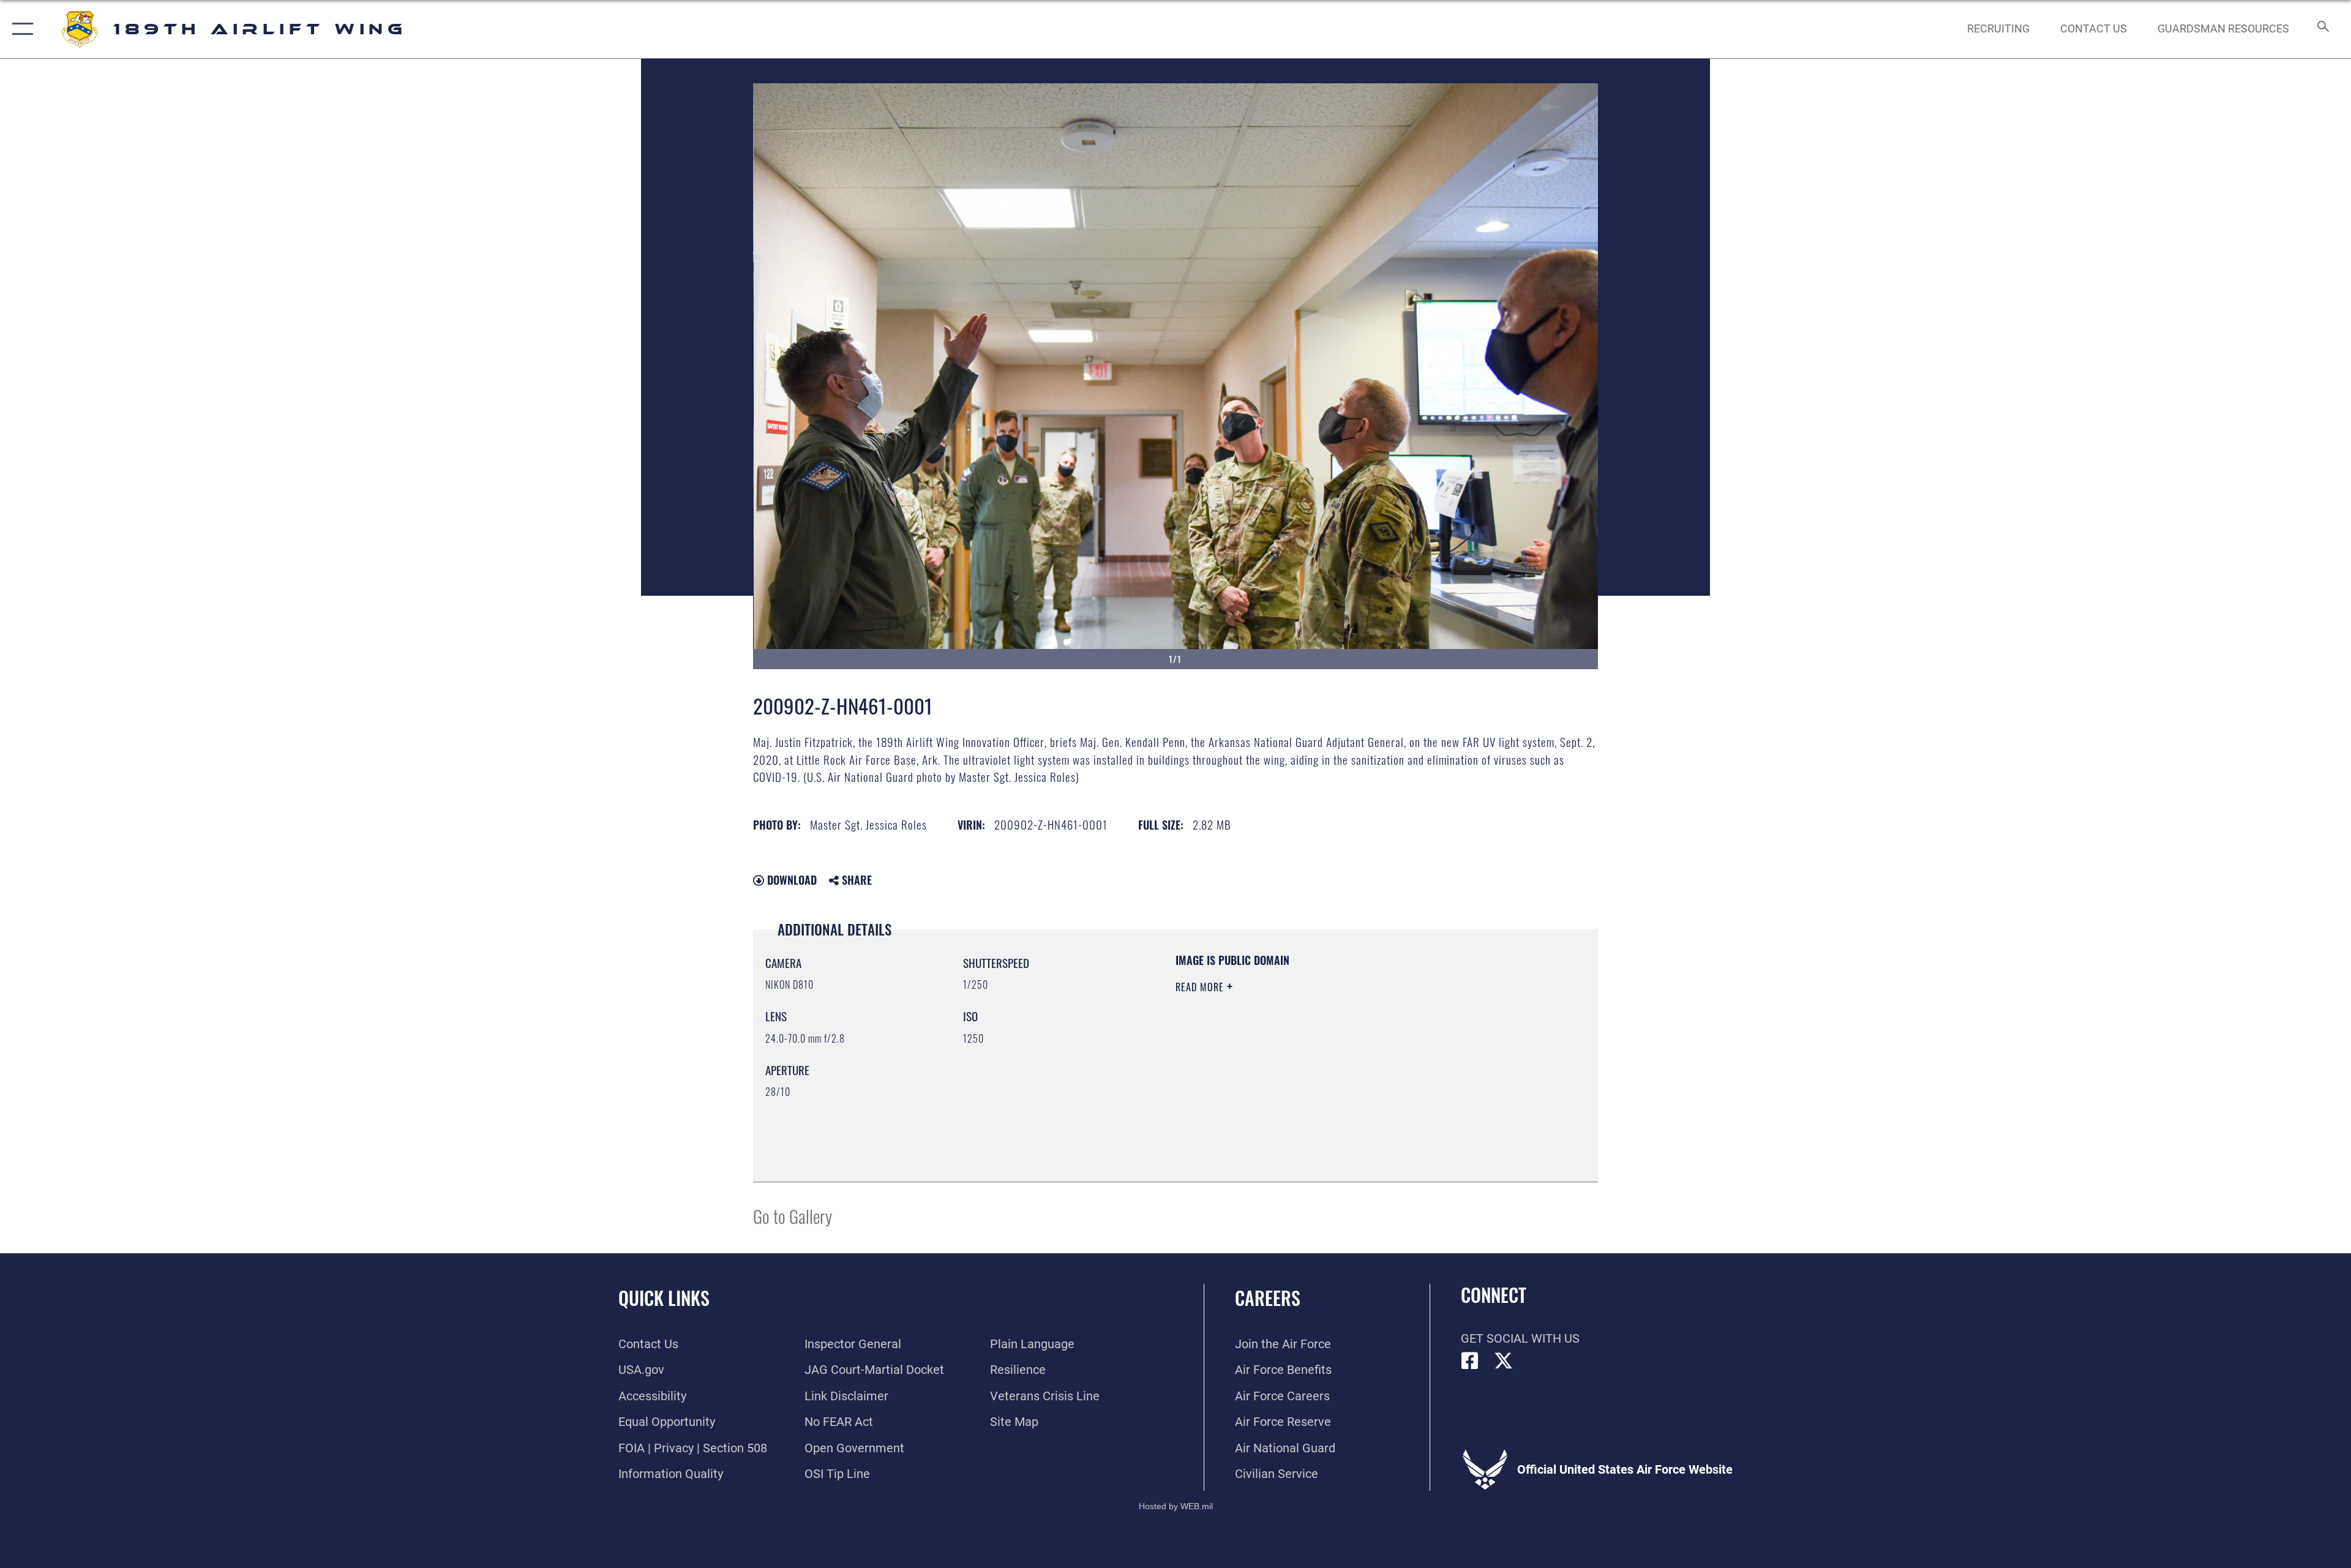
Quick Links (664, 1298)
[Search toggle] (2322, 29)
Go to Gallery (793, 1216)
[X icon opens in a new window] (1504, 1361)
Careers (1268, 1298)
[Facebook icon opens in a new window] (1470, 1361)
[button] (20, 29)
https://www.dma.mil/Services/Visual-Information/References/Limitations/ (1319, 1065)
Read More (1201, 987)
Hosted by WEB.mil (1176, 1506)
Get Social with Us (1520, 1338)
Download (790, 880)
